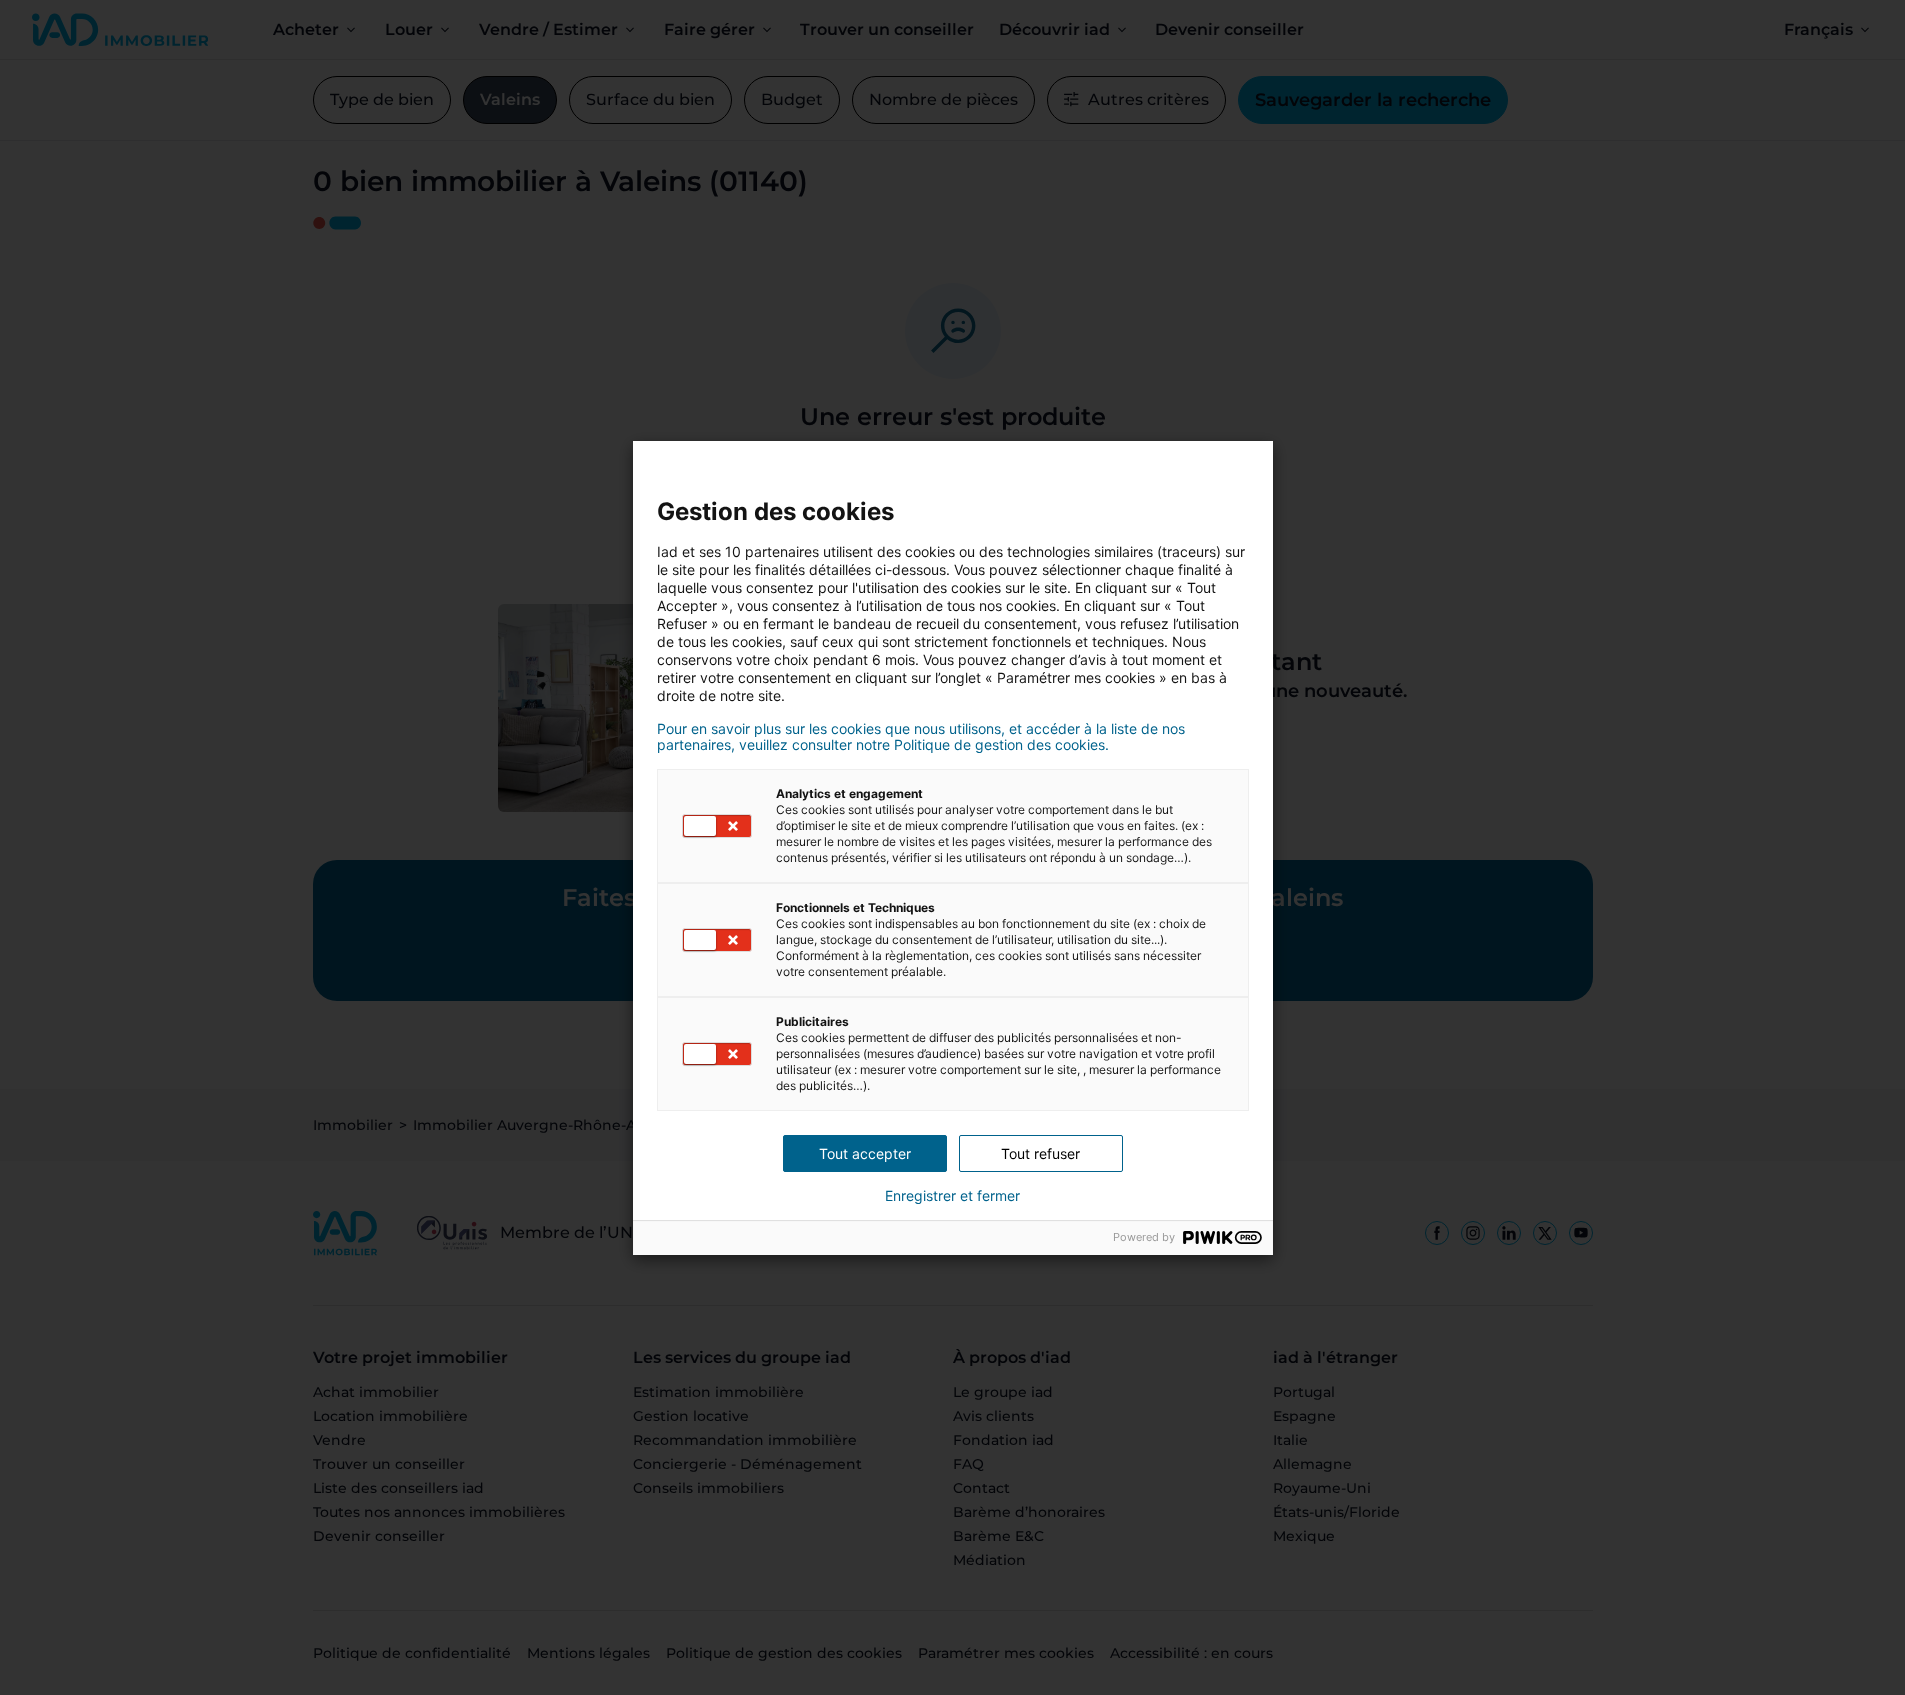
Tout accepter (865, 1153)
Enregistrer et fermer (952, 1196)
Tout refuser (1040, 1153)
